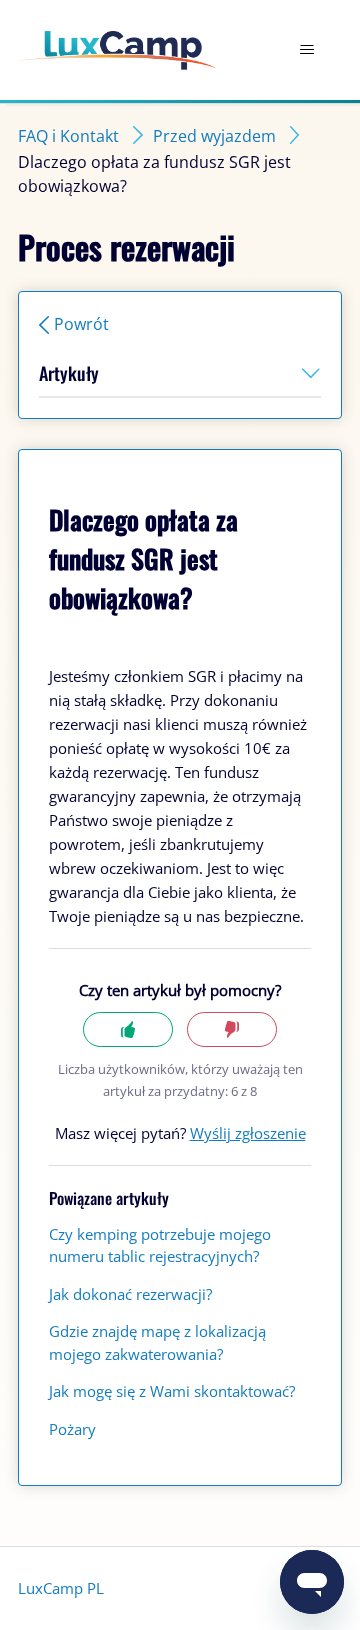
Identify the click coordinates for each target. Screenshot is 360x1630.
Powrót (81, 324)
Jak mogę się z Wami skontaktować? (172, 1391)
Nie (232, 1029)
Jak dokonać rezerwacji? (130, 1294)
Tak (128, 1029)
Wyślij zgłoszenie (248, 1133)
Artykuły (69, 373)
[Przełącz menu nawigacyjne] (306, 50)
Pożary (72, 1429)
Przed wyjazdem (214, 136)
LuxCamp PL (61, 1588)
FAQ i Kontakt (68, 136)
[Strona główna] (117, 50)
